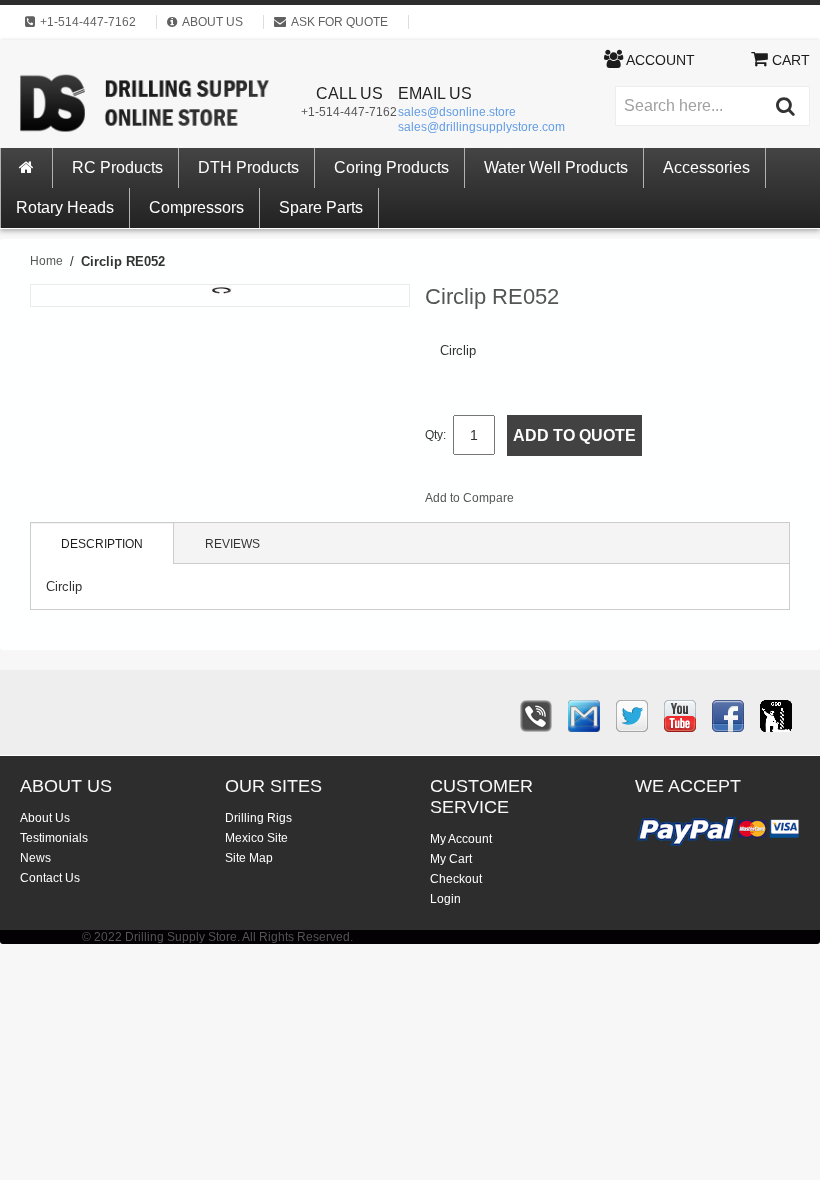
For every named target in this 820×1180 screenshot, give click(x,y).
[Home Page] (27, 168)
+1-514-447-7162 (349, 112)
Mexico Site (256, 838)
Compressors (196, 207)
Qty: (435, 435)
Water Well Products (556, 167)
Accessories (706, 167)
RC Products (117, 167)
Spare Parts (321, 207)
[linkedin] (776, 716)
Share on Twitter (636, 502)
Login (445, 899)
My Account (461, 839)
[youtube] (680, 716)
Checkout (456, 879)
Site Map (249, 858)
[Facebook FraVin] (728, 716)
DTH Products (248, 167)
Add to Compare (469, 498)
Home (46, 261)
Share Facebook (596, 502)
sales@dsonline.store (457, 112)
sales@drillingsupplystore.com (481, 127)
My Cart (451, 859)
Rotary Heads (65, 207)
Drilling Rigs (258, 818)
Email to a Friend (556, 502)
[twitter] (632, 716)
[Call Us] (536, 716)
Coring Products (391, 167)
